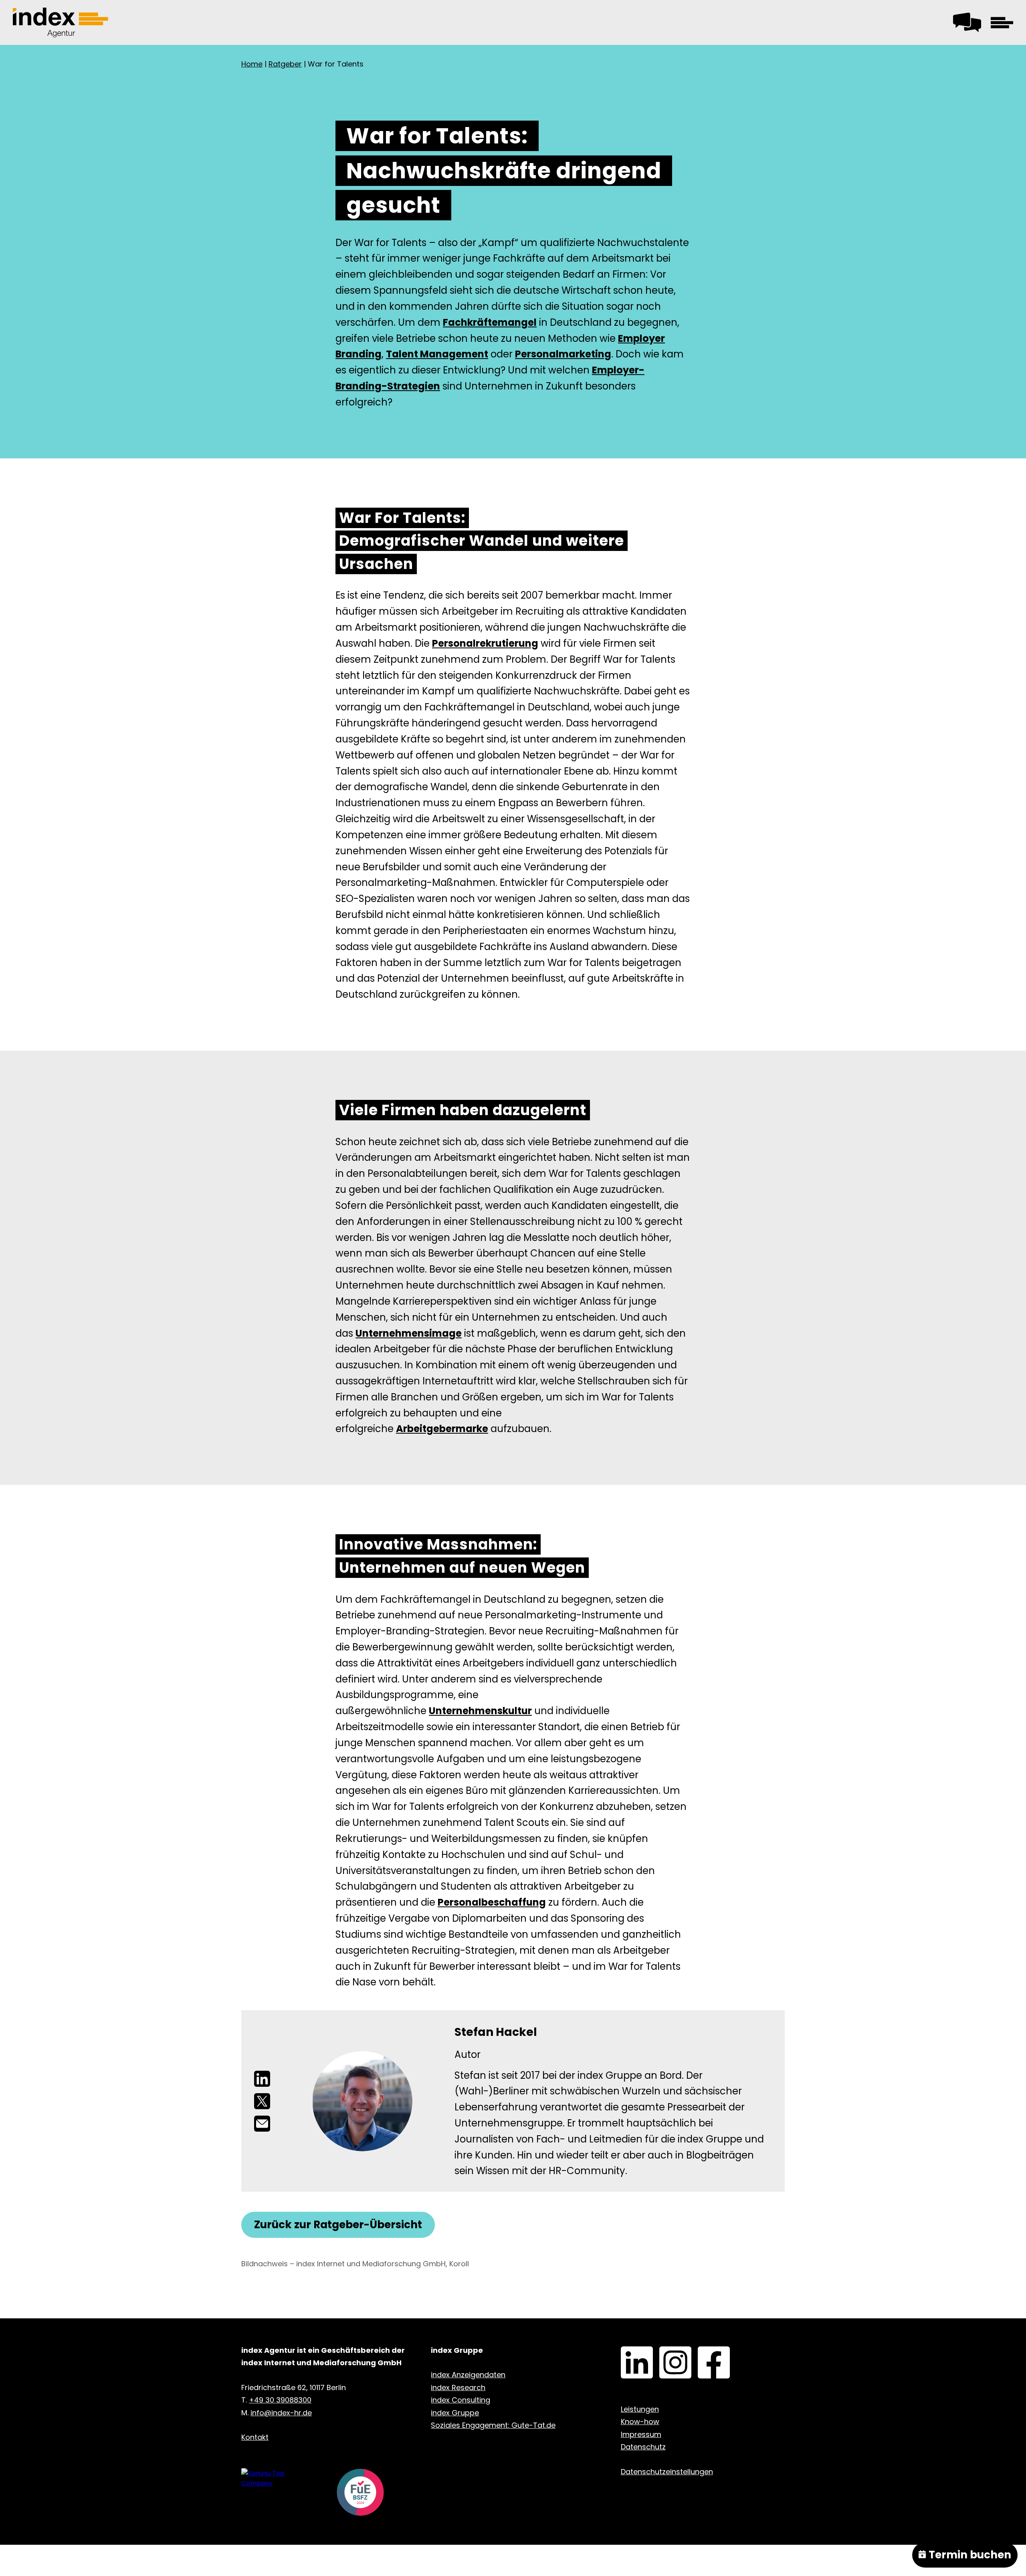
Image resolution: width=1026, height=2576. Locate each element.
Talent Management (437, 354)
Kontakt (965, 20)
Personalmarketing (563, 354)
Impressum (641, 2434)
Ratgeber (285, 64)
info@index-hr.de (281, 2413)
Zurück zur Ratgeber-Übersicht (338, 2225)
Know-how (640, 2422)
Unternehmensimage (409, 1333)
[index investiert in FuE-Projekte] (360, 2494)
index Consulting (460, 2400)
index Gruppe (455, 2413)
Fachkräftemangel (490, 322)
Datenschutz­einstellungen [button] (667, 2472)
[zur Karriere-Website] (276, 2478)
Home (252, 64)
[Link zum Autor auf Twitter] (262, 2101)
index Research (458, 2387)
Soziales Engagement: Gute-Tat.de (493, 2425)
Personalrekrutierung (485, 643)
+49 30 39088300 (280, 2400)
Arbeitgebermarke (442, 1429)
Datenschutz (643, 2447)
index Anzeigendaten (468, 2375)
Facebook (702, 2352)
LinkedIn (624, 2352)
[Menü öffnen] (1002, 22)
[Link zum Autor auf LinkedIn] (262, 2079)
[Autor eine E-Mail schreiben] (262, 2124)
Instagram (663, 2352)
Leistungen (640, 2409)
